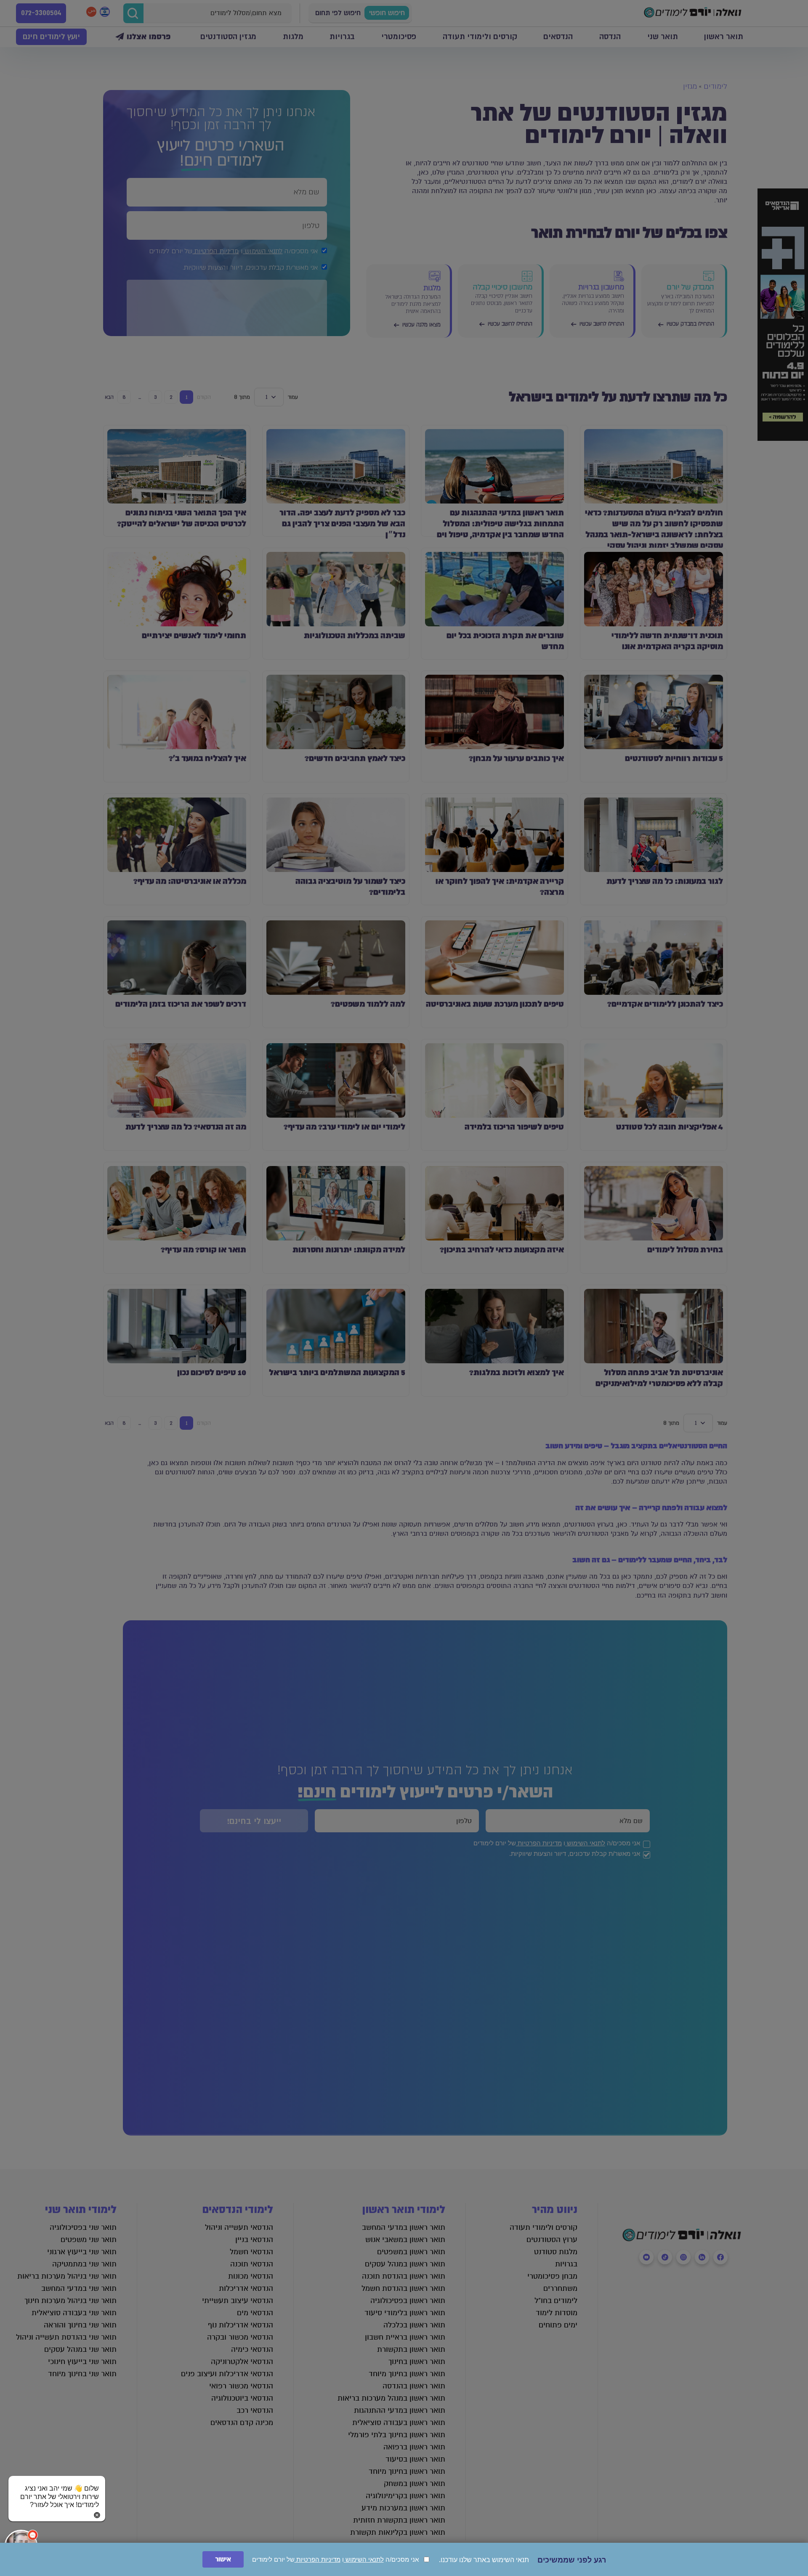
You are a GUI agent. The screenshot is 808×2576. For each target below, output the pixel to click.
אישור (223, 2559)
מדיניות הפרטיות (318, 2559)
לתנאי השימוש (364, 2559)
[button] (57, 2489)
